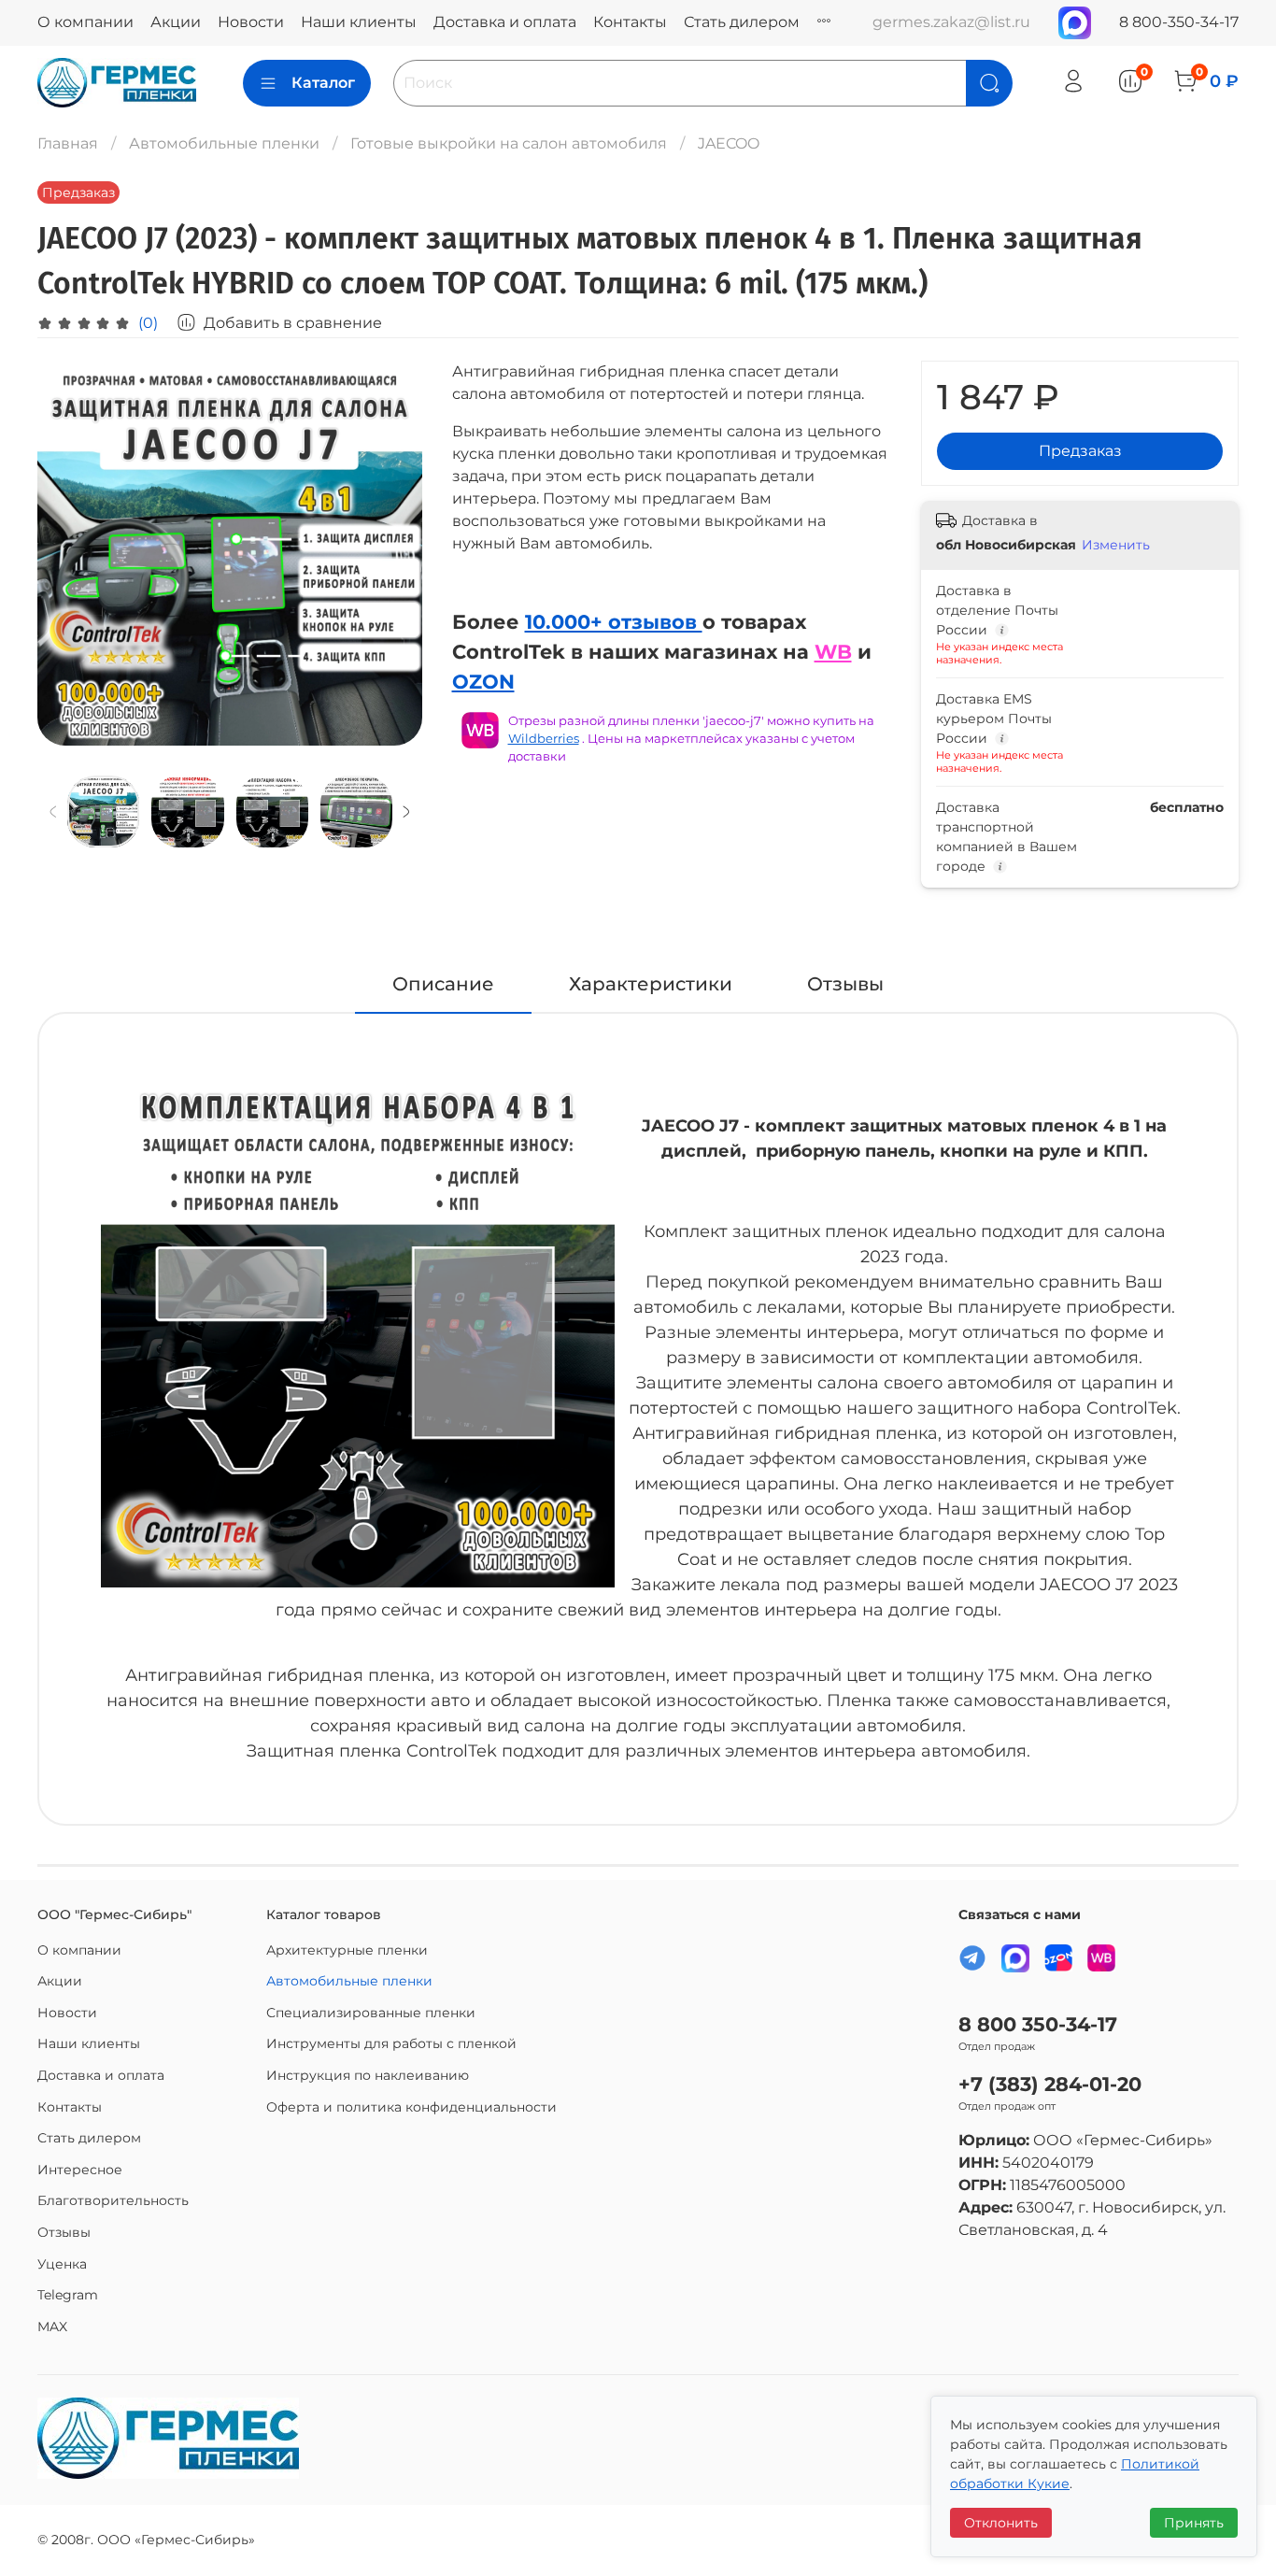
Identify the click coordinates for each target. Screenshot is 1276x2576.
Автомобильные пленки (224, 143)
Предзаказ (1080, 451)
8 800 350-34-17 (1038, 2024)
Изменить (1116, 545)
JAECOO (729, 143)
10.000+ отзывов (614, 621)
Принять (1194, 2523)
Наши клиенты (359, 22)
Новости (251, 22)
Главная (68, 143)
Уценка (62, 2264)
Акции (176, 22)
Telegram (68, 2295)
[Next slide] (392, 553)
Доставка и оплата (505, 22)
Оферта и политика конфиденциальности (411, 2107)
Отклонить (1001, 2523)
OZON (483, 681)
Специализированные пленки (371, 2013)
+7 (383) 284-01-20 (1050, 2084)
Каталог (323, 83)
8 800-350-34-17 (1179, 22)
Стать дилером (742, 22)
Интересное (80, 2170)
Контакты (630, 22)
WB (833, 651)
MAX (52, 2327)
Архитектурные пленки (347, 1950)
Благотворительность (113, 2200)
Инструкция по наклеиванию (368, 2075)
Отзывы (64, 2232)
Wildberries (544, 739)
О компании (85, 22)
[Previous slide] (67, 553)
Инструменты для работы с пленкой (391, 2043)
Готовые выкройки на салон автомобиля (509, 143)
